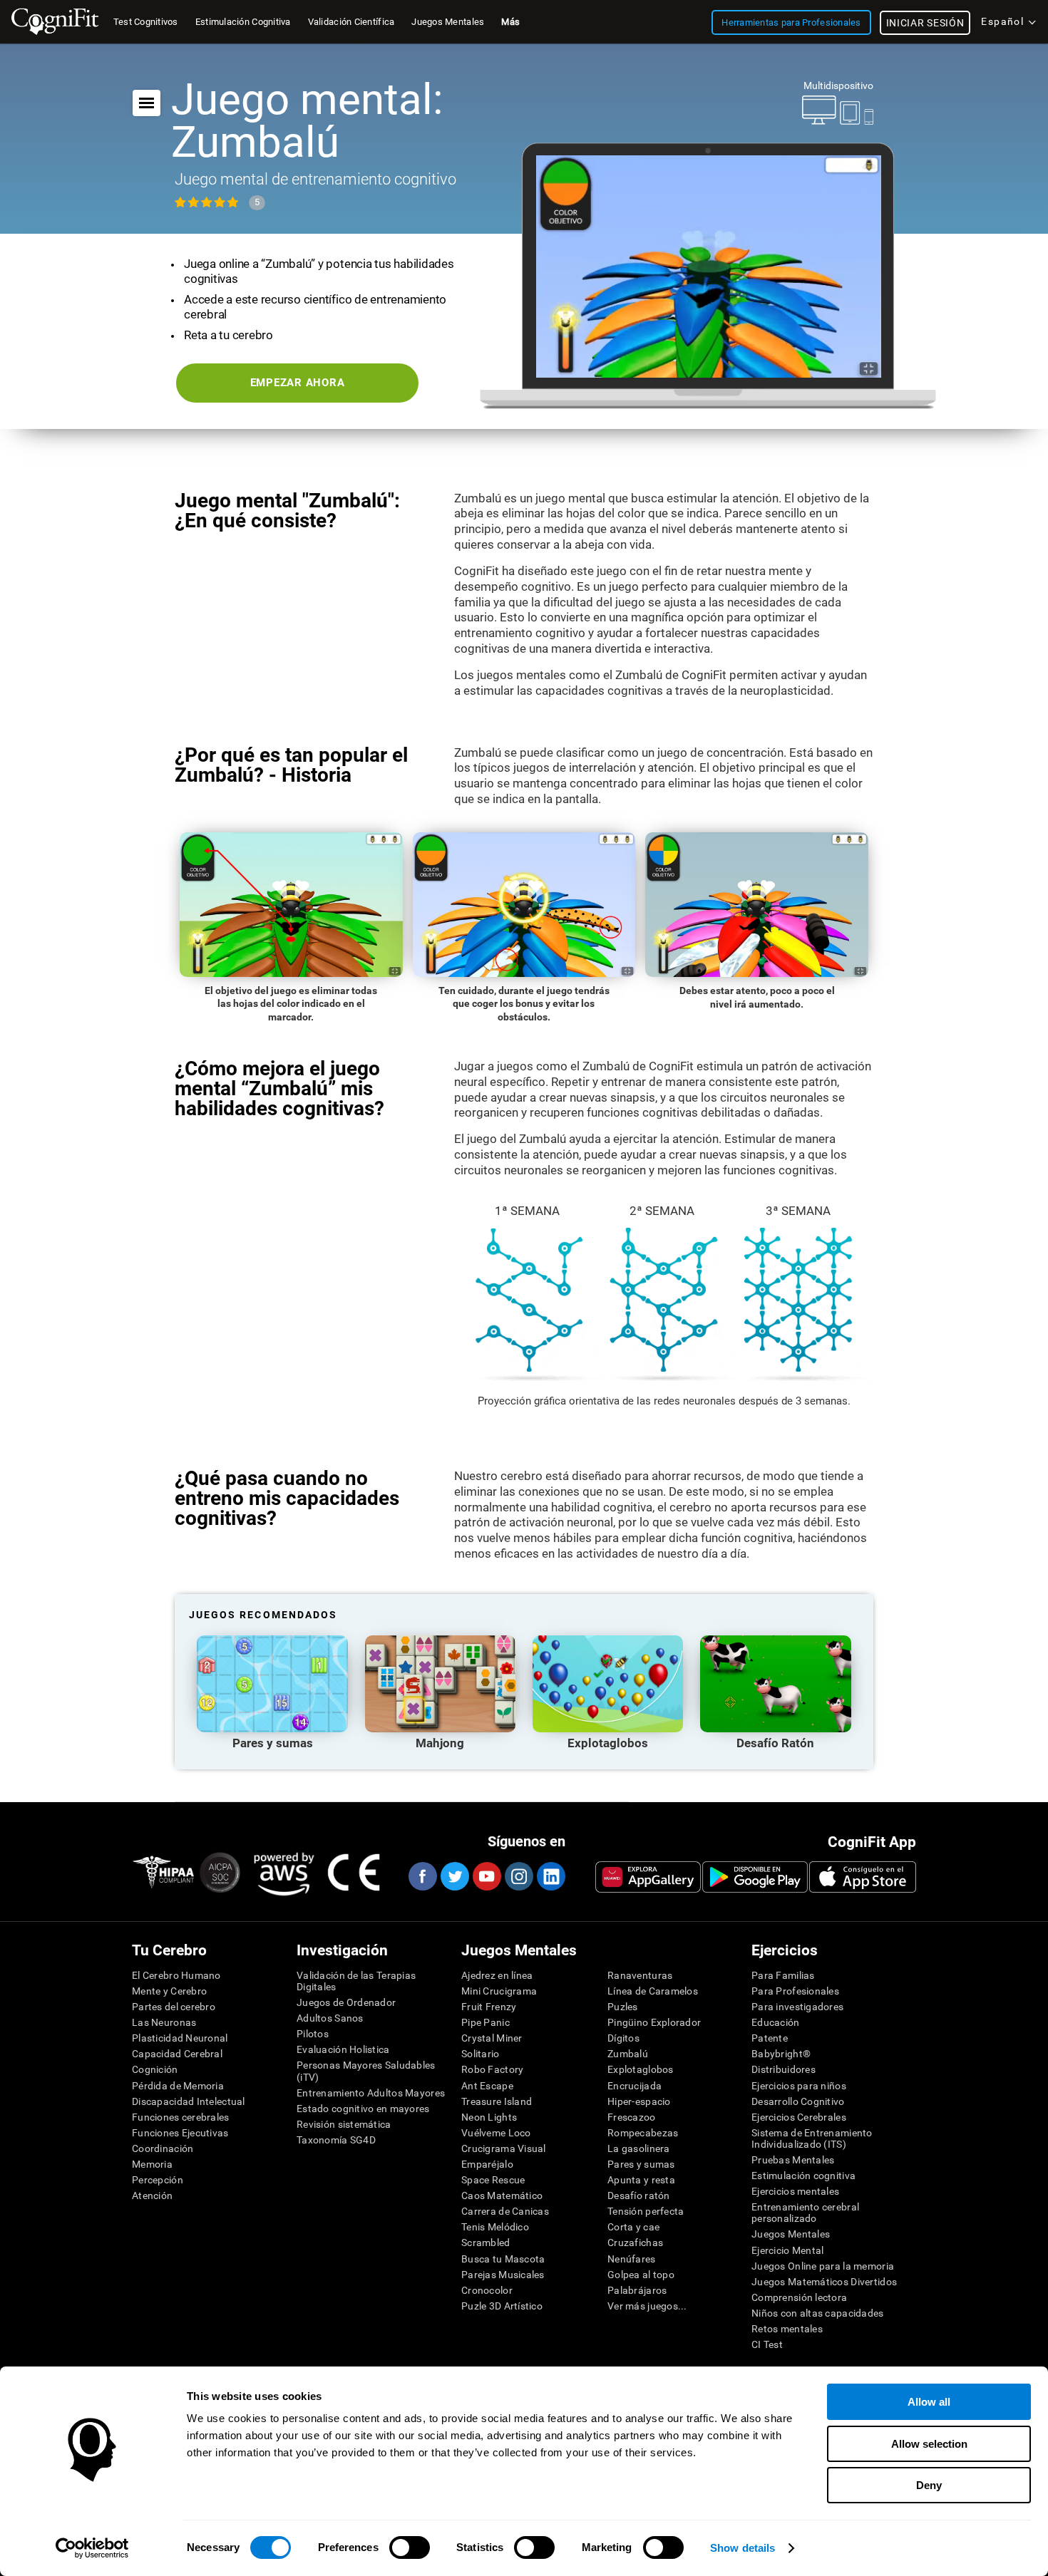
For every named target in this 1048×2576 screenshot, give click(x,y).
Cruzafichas (635, 2243)
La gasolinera (639, 2148)
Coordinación (163, 2148)
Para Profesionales (795, 1991)
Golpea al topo (641, 2275)
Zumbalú (628, 2054)
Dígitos (623, 2038)
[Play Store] (755, 1877)
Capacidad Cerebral (177, 2054)
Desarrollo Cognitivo (798, 2101)
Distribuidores (784, 2069)
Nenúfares (632, 2259)
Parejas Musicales (503, 2275)
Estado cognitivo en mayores (363, 2109)
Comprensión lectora (799, 2297)
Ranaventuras (640, 1975)
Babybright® (781, 2054)
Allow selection (929, 2444)
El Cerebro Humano (176, 1975)
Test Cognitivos (146, 22)
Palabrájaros (637, 2290)
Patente (770, 2038)
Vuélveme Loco (496, 2133)
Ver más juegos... (647, 2306)
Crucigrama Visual (504, 2148)
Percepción (158, 2180)
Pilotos (313, 2034)
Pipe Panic (486, 2022)
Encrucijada (635, 2086)
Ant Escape (487, 2086)
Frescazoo (632, 2117)
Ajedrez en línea (497, 1975)
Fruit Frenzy (489, 2007)
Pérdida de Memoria (178, 2086)
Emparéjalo (487, 2164)
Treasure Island (497, 2101)
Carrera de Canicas (505, 2211)
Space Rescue (493, 2180)
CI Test (767, 2344)
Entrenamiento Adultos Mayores (371, 2093)
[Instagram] (518, 1876)
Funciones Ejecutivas (180, 2133)
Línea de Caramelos (653, 1991)
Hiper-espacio (639, 2101)
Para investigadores (797, 2007)
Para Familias (783, 1975)
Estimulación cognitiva (803, 2176)
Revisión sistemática (344, 2124)
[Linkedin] (550, 1876)
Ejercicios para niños (799, 2086)
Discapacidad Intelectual (189, 2101)
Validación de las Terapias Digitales (356, 1981)
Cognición (155, 2069)
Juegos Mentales (791, 2234)
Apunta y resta (641, 2180)
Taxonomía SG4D (336, 2140)
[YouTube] (486, 1876)
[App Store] (863, 1877)
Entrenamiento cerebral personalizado (805, 2213)
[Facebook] (422, 1876)
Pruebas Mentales (793, 2160)
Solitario (481, 2054)
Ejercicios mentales (795, 2191)
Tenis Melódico (495, 2227)
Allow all (929, 2402)
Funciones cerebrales (181, 2117)
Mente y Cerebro (169, 1991)
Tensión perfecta (646, 2211)
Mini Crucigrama (499, 1991)
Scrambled (486, 2243)
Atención (152, 2195)
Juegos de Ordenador (346, 2002)
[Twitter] (454, 1876)
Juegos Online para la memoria (823, 2266)
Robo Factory (492, 2069)
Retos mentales (787, 2329)
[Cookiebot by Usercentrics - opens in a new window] (92, 2548)
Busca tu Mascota (503, 2259)
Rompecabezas (643, 2133)
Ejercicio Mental (787, 2250)
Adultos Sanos (330, 2018)
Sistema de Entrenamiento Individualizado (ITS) (812, 2138)
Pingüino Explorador (654, 2022)
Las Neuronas (164, 2022)
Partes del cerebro (174, 2007)
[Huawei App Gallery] (648, 1877)
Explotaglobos (641, 2069)
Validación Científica (351, 22)
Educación (776, 2022)
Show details (743, 2548)
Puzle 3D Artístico (502, 2306)
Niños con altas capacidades (818, 2313)
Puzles (623, 2007)
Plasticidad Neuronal (180, 2038)
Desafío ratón (639, 2195)
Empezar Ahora (298, 383)
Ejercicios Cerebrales (799, 2117)
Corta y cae (633, 2227)
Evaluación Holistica (343, 2049)
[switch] (410, 2547)
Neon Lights (489, 2117)
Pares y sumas (641, 2164)
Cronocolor (487, 2290)
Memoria (152, 2164)
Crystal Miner (492, 2038)
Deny (929, 2485)
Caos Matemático (502, 2195)
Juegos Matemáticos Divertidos (824, 2282)
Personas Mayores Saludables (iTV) (366, 2071)
